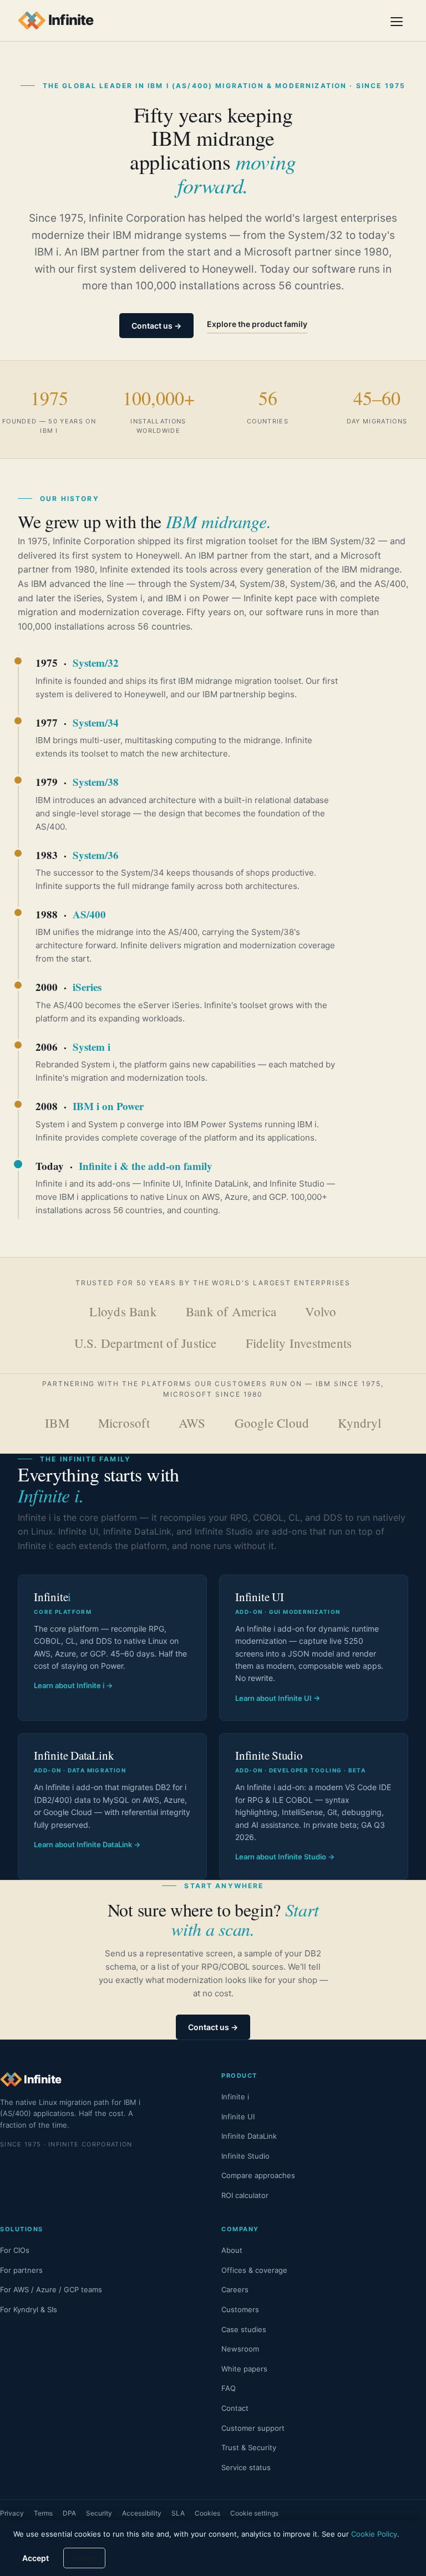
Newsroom (240, 2349)
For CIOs (15, 2250)
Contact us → (156, 326)
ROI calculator (245, 2195)
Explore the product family (257, 324)
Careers (235, 2289)
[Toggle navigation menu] (397, 21)
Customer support (253, 2428)
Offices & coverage (254, 2270)
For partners (21, 2270)
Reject (84, 2558)
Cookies (207, 2513)
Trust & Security (249, 2447)
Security (99, 2513)
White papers (244, 2369)
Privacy (12, 2513)
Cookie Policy (374, 2534)
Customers (240, 2309)
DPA (69, 2513)
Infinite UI (238, 2117)
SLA (178, 2513)
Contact (235, 2408)
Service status (246, 2467)
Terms (43, 2513)
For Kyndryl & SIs (29, 2309)
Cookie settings (254, 2513)
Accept (35, 2558)
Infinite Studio (245, 2156)
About (232, 2250)
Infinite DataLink (249, 2136)
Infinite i (235, 2097)
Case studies (244, 2329)
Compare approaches (258, 2175)
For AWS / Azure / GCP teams (51, 2289)
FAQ (229, 2388)
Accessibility (142, 2513)
